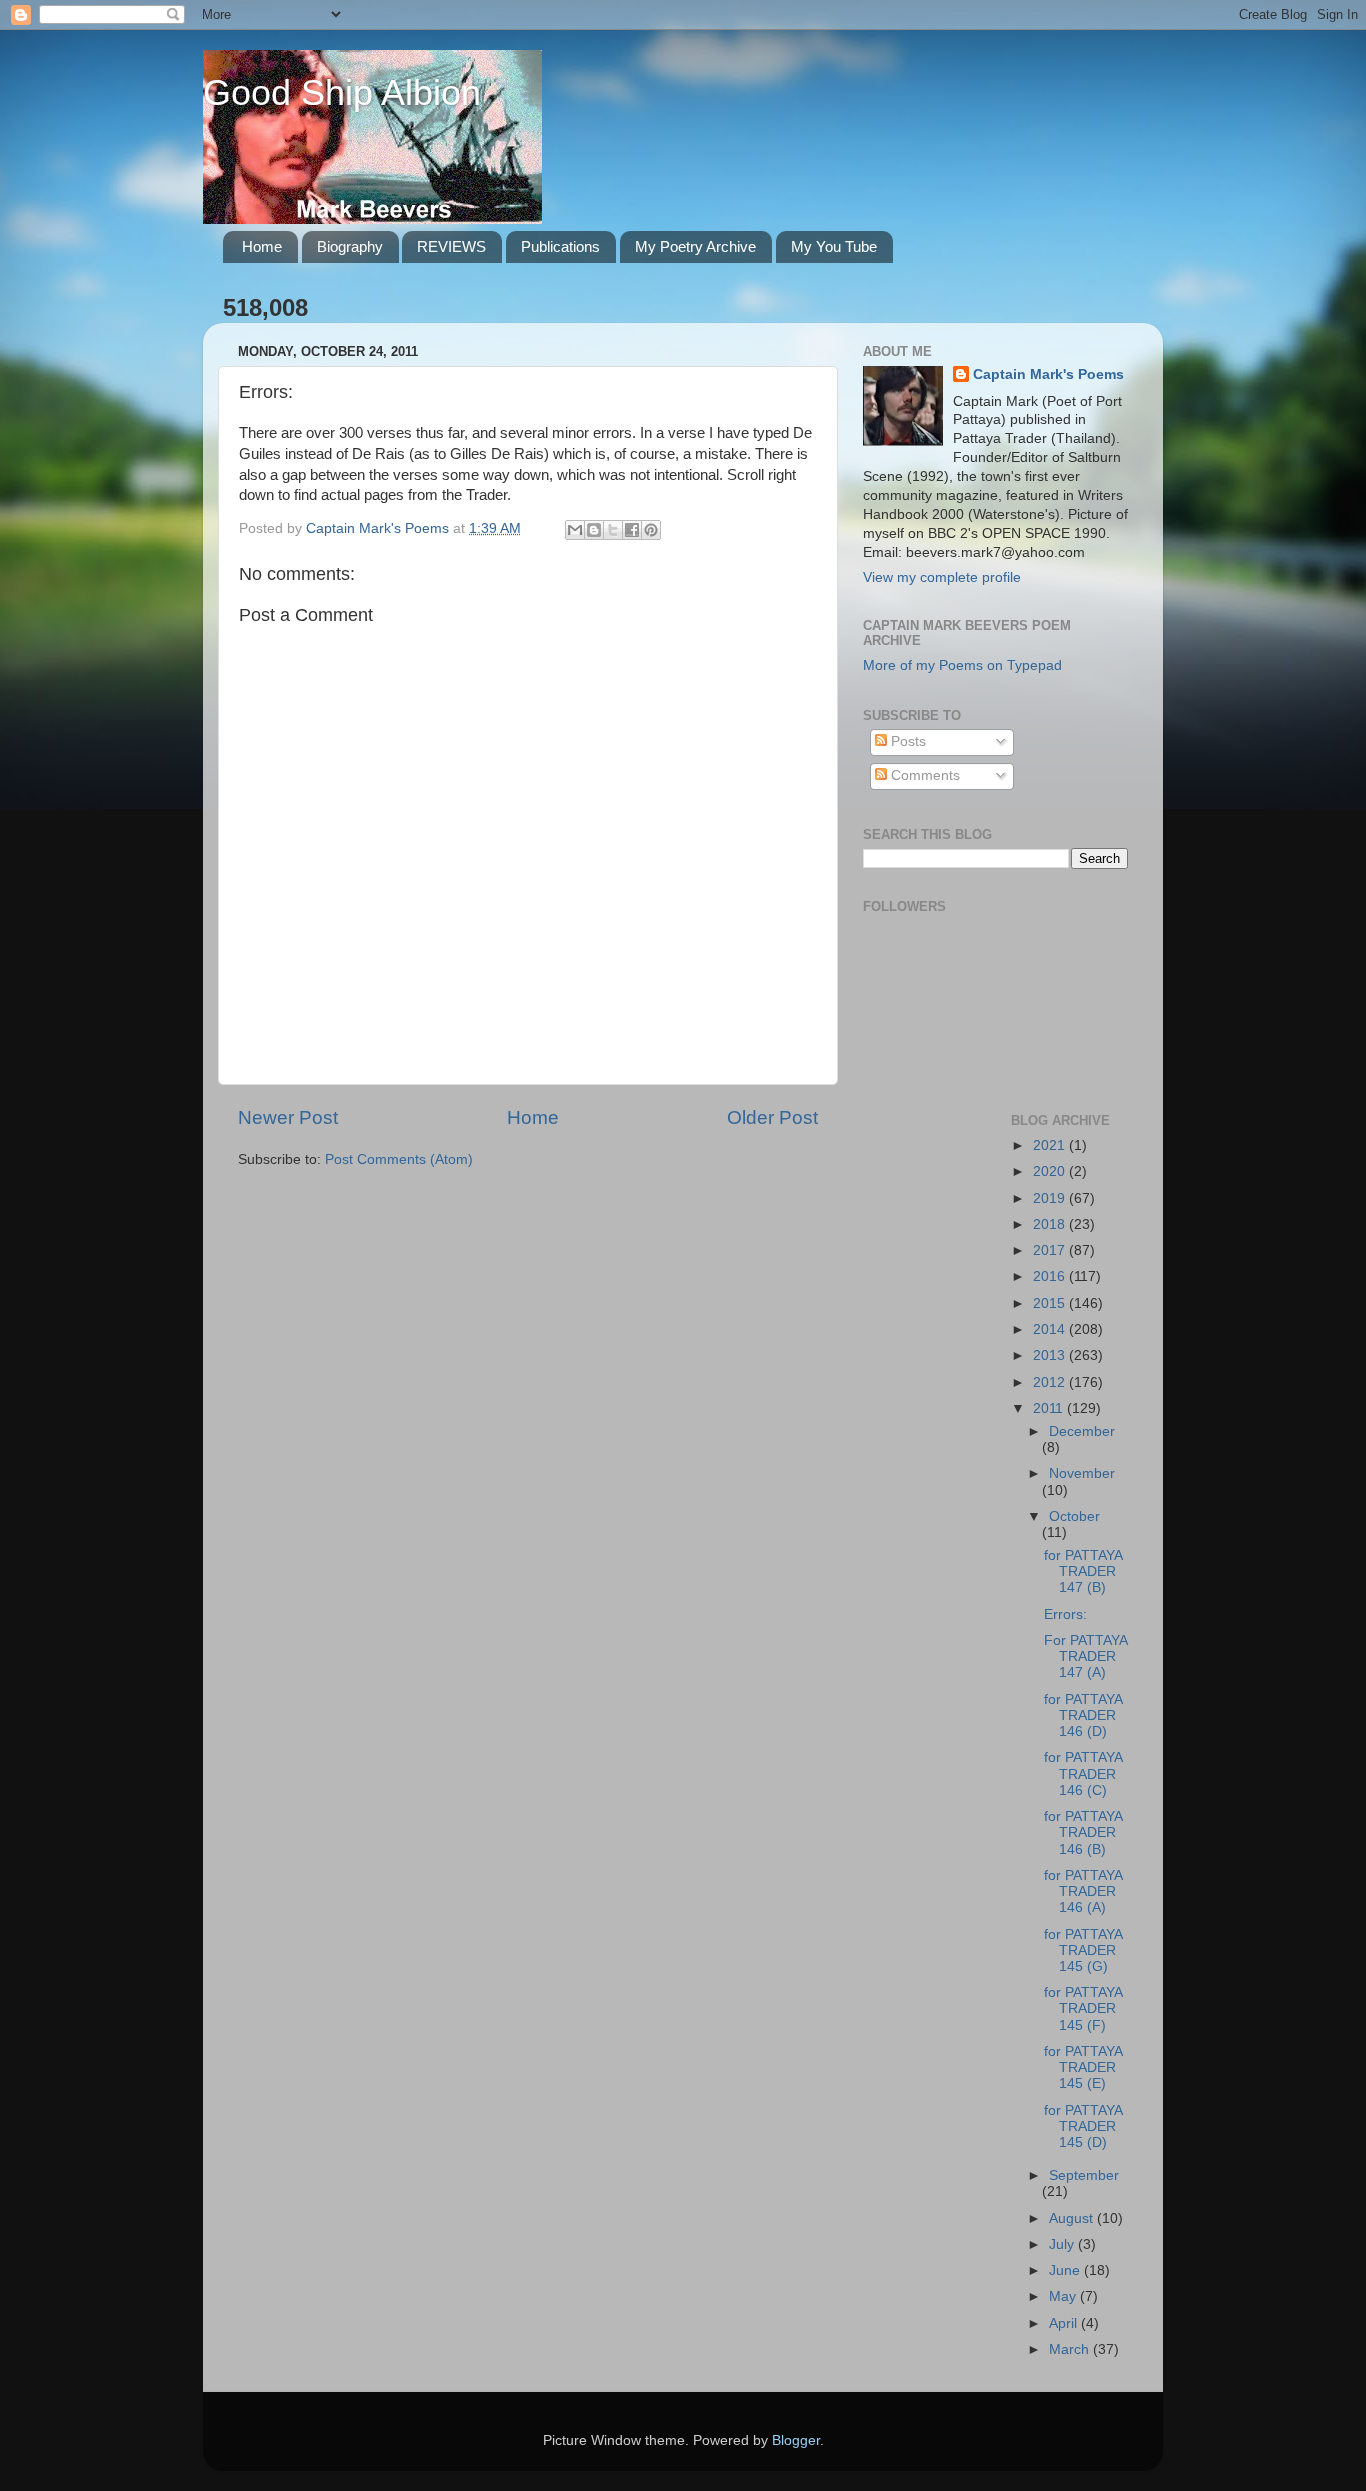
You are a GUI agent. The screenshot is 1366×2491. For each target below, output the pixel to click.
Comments (923, 775)
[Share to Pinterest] (651, 530)
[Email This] (575, 530)
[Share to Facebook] (632, 530)
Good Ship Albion (342, 92)
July (1063, 2244)
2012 (1051, 1382)
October (1074, 1516)
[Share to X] (613, 530)
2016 (1051, 1276)
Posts (906, 741)
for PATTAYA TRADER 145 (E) (1083, 2067)
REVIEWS (451, 246)
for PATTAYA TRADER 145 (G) (1083, 1950)
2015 (1051, 1303)
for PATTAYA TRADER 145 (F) (1083, 2008)
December (1082, 1431)
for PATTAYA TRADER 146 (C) (1083, 1773)
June (1066, 2270)
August (1073, 2218)
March (1071, 2349)
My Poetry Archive (695, 246)
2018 (1051, 1224)
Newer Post (288, 1117)
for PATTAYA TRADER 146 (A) (1083, 1891)
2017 (1051, 1250)
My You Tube (834, 246)
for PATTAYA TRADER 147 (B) (1083, 1571)
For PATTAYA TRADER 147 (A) (1085, 1656)
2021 (1051, 1145)
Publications (560, 246)
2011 (1050, 1408)
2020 (1051, 1171)
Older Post (772, 1117)
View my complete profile (942, 577)
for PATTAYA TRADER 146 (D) (1083, 1715)
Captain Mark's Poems (1048, 374)
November (1082, 1473)
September (1084, 2175)
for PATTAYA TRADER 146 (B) (1083, 1832)
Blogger (796, 2440)
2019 (1051, 1198)
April (1065, 2323)
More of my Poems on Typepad (962, 665)
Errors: (1065, 1614)
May (1064, 2296)
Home (262, 246)
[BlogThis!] (594, 530)
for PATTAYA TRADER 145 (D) (1083, 2126)
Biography (350, 246)
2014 (1051, 1329)
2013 (1051, 1355)
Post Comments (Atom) (399, 1159)
